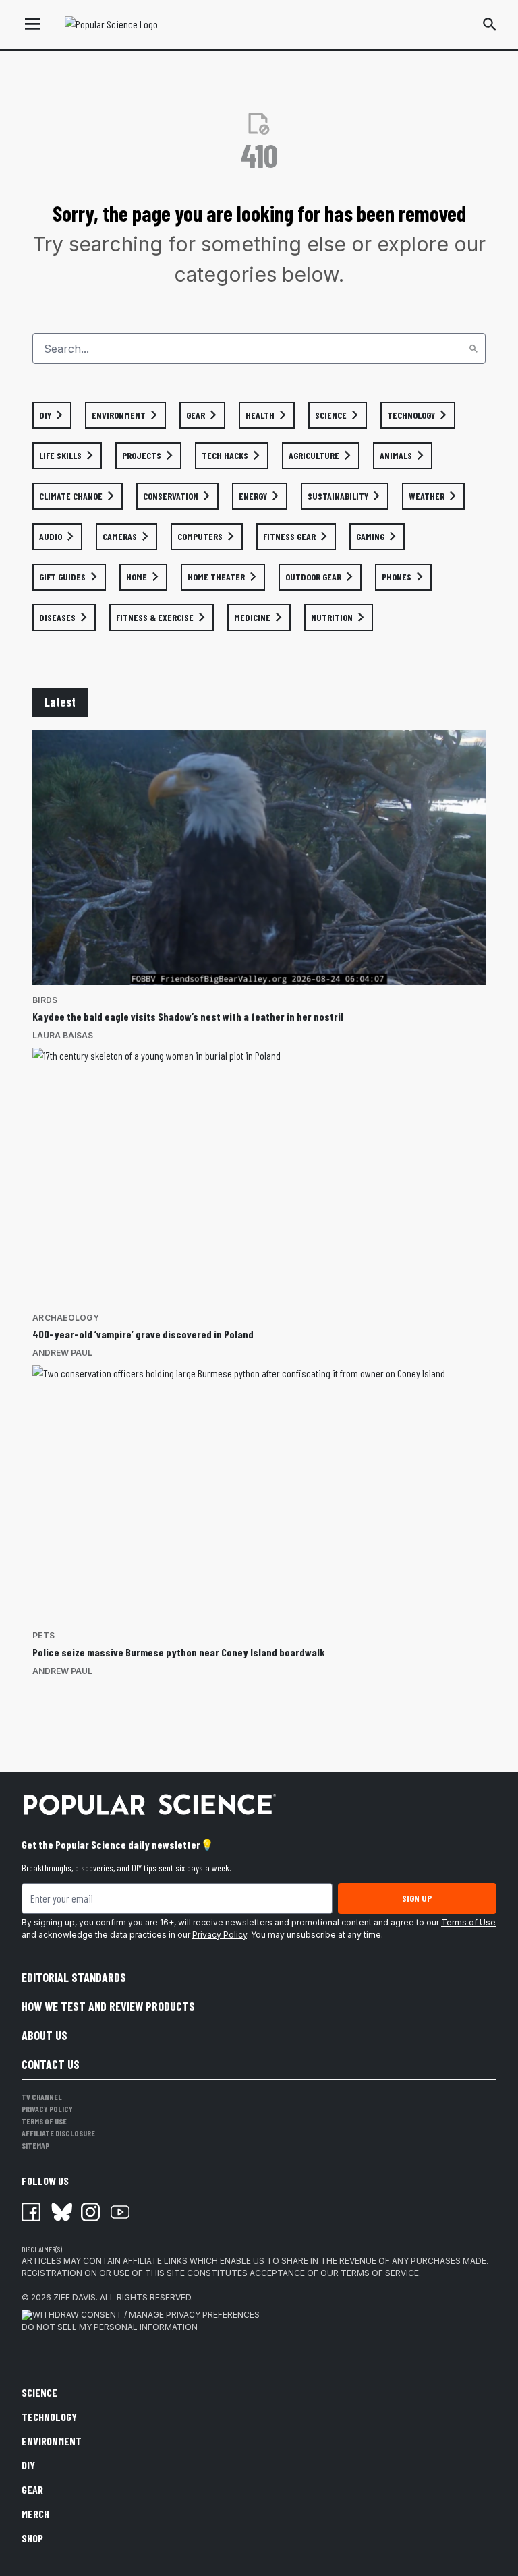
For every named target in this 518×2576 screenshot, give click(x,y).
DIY (28, 2465)
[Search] (473, 349)
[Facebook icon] (31, 2212)
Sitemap (35, 2145)
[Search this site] (490, 24)
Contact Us (51, 2064)
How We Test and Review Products (108, 2006)
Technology (49, 2417)
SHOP (32, 2538)
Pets (44, 1635)
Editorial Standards (74, 1977)
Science (39, 2392)
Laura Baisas (63, 1035)
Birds (45, 1000)
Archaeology (66, 1318)
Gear (32, 2489)
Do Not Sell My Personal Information (110, 2327)
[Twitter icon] (61, 2212)
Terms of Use (468, 1922)
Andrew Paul (62, 1353)
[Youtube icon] (120, 2212)
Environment (52, 2441)
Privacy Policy (220, 1935)
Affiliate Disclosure (58, 2133)
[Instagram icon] (90, 2212)
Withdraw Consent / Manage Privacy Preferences (146, 2315)
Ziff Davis (75, 2297)
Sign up (417, 1898)
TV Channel (42, 2097)
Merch (35, 2514)
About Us (45, 2035)
